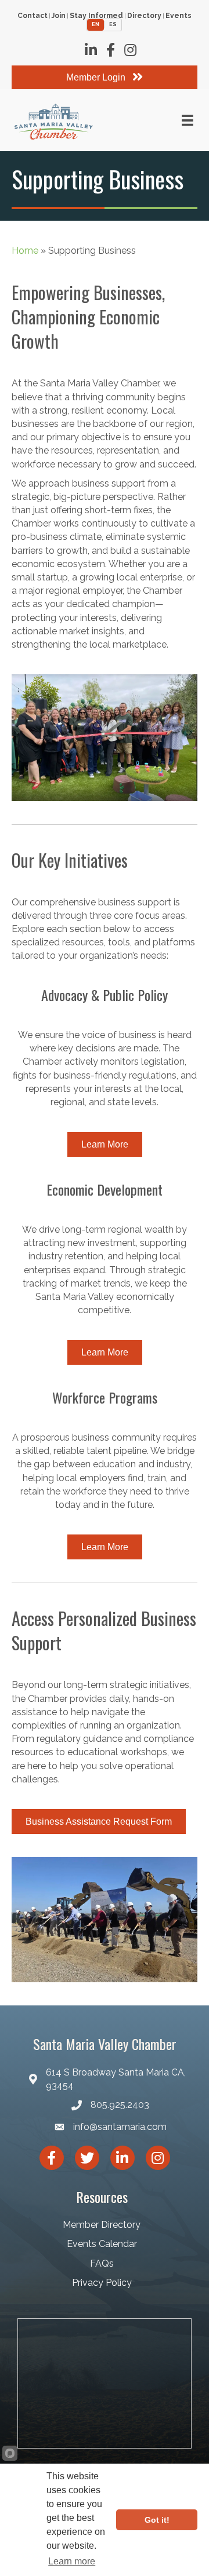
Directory (144, 16)
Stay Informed (96, 16)
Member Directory (102, 2225)
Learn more (72, 2561)
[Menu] (188, 120)
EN (96, 24)
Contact (33, 16)
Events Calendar (102, 2244)
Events (179, 16)
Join (59, 16)
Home (25, 251)
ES (113, 24)
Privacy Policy (102, 2283)
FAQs (102, 2263)
